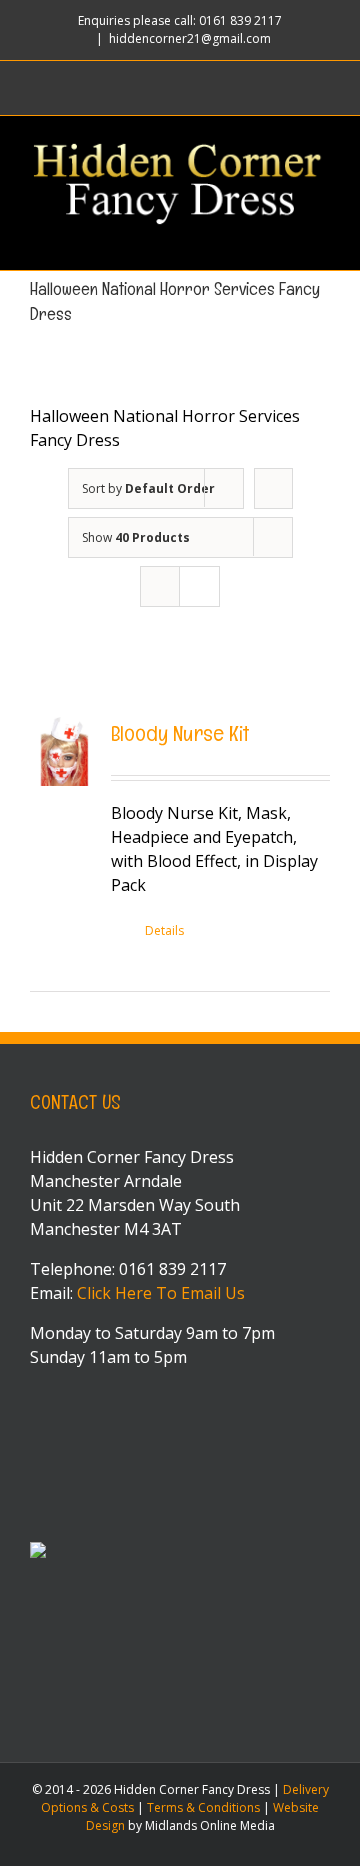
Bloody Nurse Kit (180, 733)
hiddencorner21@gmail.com (190, 38)
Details (164, 930)
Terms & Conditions (203, 1807)
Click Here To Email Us (161, 1293)
